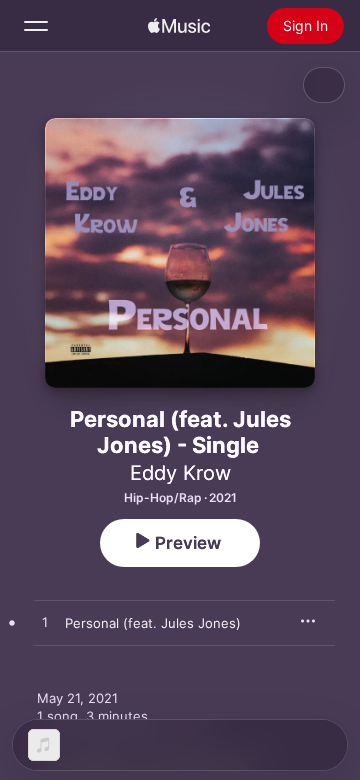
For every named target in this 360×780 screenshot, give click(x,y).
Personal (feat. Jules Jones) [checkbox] (153, 623)
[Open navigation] (36, 26)
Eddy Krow (180, 473)
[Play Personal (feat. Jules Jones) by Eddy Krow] (45, 623)
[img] (179, 26)
